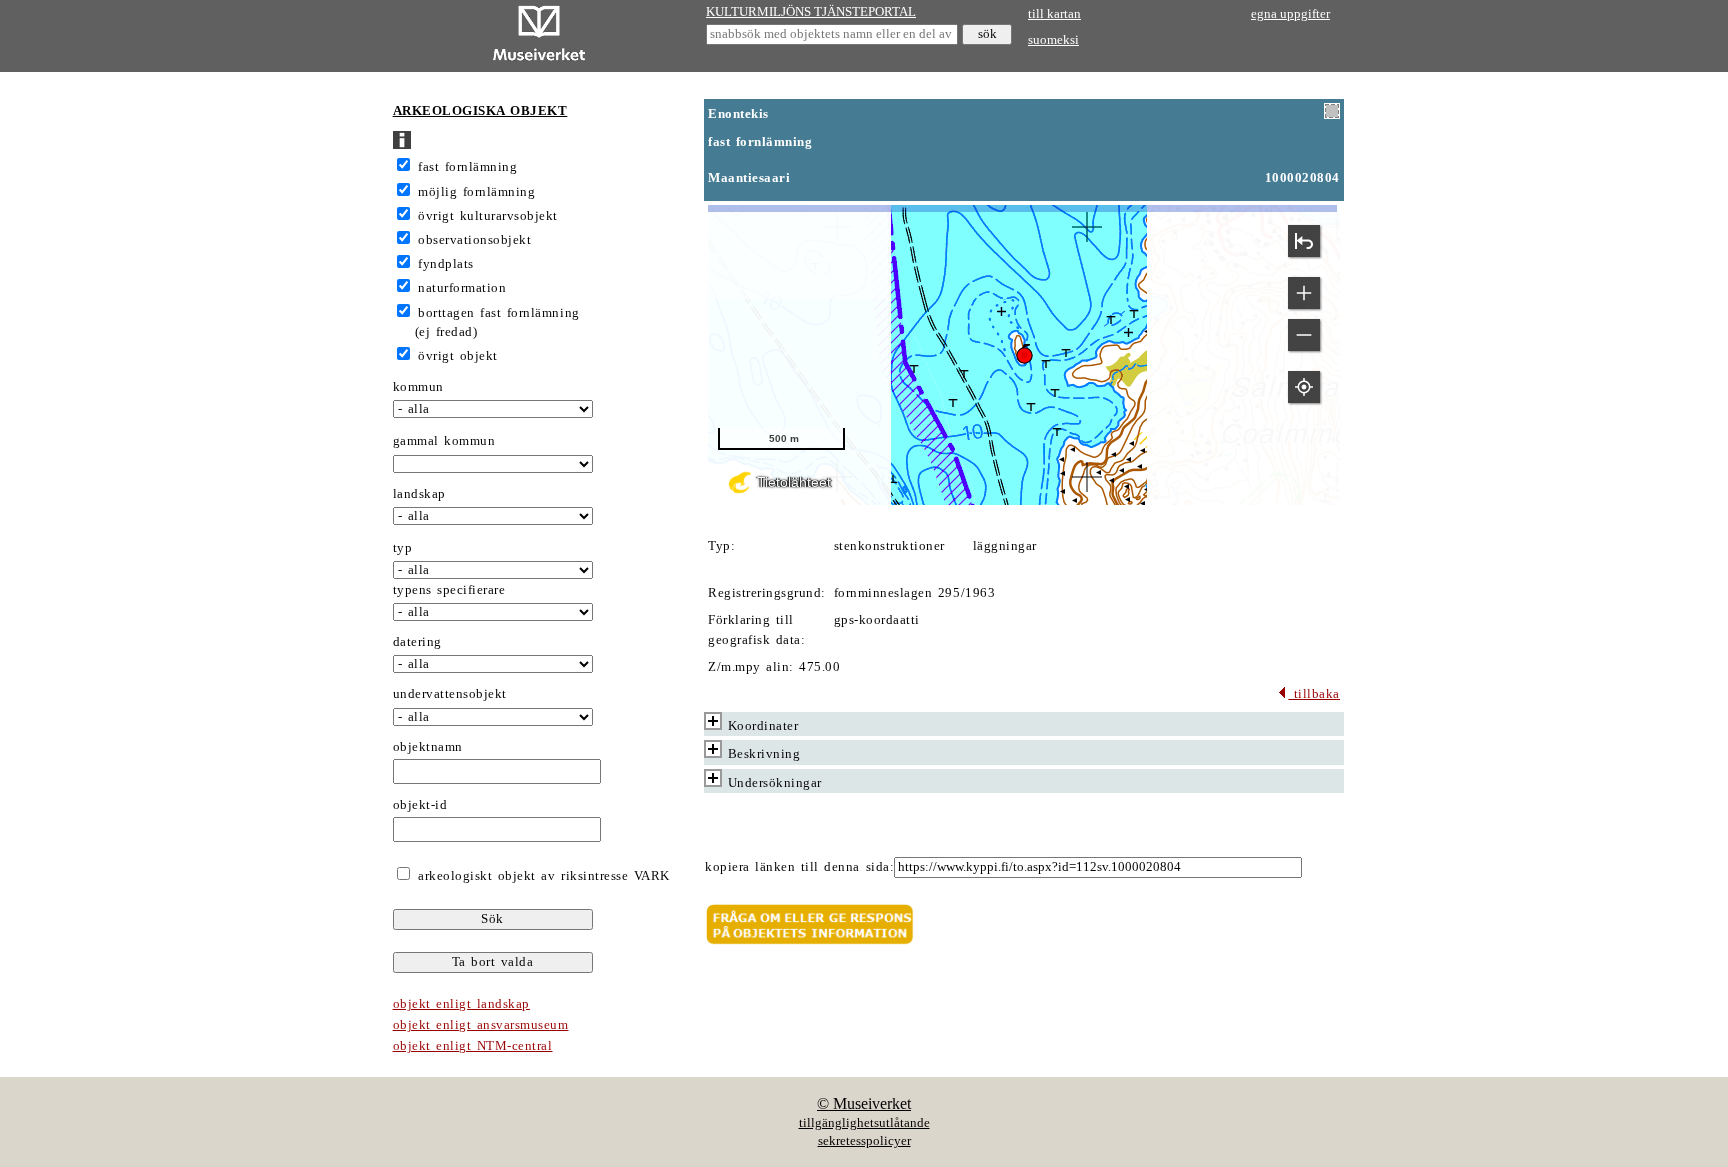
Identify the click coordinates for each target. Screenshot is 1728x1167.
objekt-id (420, 805)
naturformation (462, 288)
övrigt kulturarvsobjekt (488, 216)
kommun (418, 387)
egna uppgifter (1290, 14)
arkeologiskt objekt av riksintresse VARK (541, 876)
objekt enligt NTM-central (473, 1046)
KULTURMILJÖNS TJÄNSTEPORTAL (811, 12)
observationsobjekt (474, 240)
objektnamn (428, 747)
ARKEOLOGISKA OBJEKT (480, 111)
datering (417, 642)
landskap (419, 494)
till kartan (1054, 14)
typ (403, 548)
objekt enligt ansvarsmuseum (481, 1025)
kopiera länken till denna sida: (799, 867)
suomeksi (1053, 40)
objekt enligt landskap (461, 1004)
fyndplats (446, 264)
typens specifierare (449, 590)
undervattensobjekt (450, 694)
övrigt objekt (458, 356)
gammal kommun (444, 441)
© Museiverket (864, 1103)
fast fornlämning (467, 167)
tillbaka (1314, 694)
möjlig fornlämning (476, 192)
